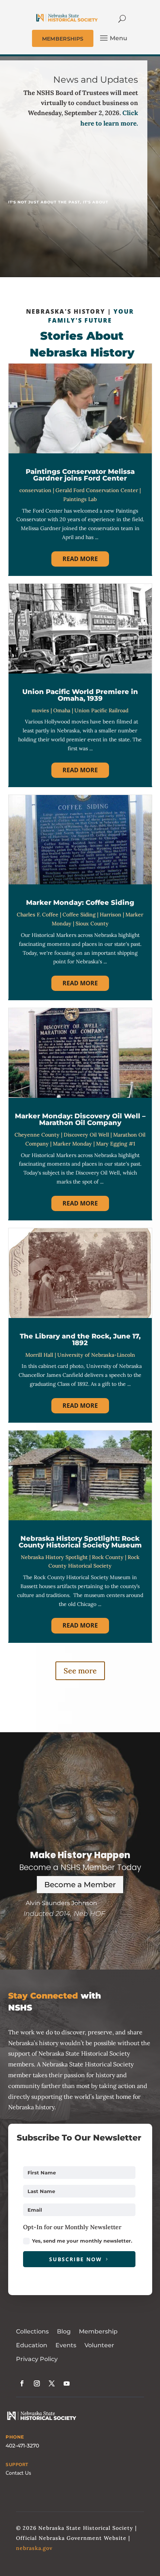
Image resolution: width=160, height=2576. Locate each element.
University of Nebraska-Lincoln (96, 1355)
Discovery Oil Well (86, 1135)
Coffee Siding (79, 915)
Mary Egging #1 (116, 1144)
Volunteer (99, 2345)
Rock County (108, 1557)
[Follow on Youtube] (67, 2383)
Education (32, 2345)
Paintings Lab (80, 499)
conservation (35, 490)
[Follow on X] (52, 2383)
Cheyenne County (37, 1135)
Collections (32, 2331)
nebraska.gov (34, 2548)
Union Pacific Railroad (101, 710)
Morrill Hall (39, 1355)
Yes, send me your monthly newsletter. (82, 2241)
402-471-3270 (22, 2446)
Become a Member (80, 1885)
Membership (98, 2331)
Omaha (62, 710)
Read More (80, 559)
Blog (64, 2331)
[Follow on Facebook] (22, 2383)
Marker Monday (72, 1144)
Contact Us (18, 2473)
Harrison (111, 915)
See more (80, 1671)
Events (66, 2345)
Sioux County (92, 923)
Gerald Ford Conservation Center (97, 490)
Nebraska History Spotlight (54, 1557)
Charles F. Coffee (38, 915)
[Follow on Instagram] (37, 2383)
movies (40, 710)
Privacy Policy (37, 2359)
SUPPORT (17, 2465)
